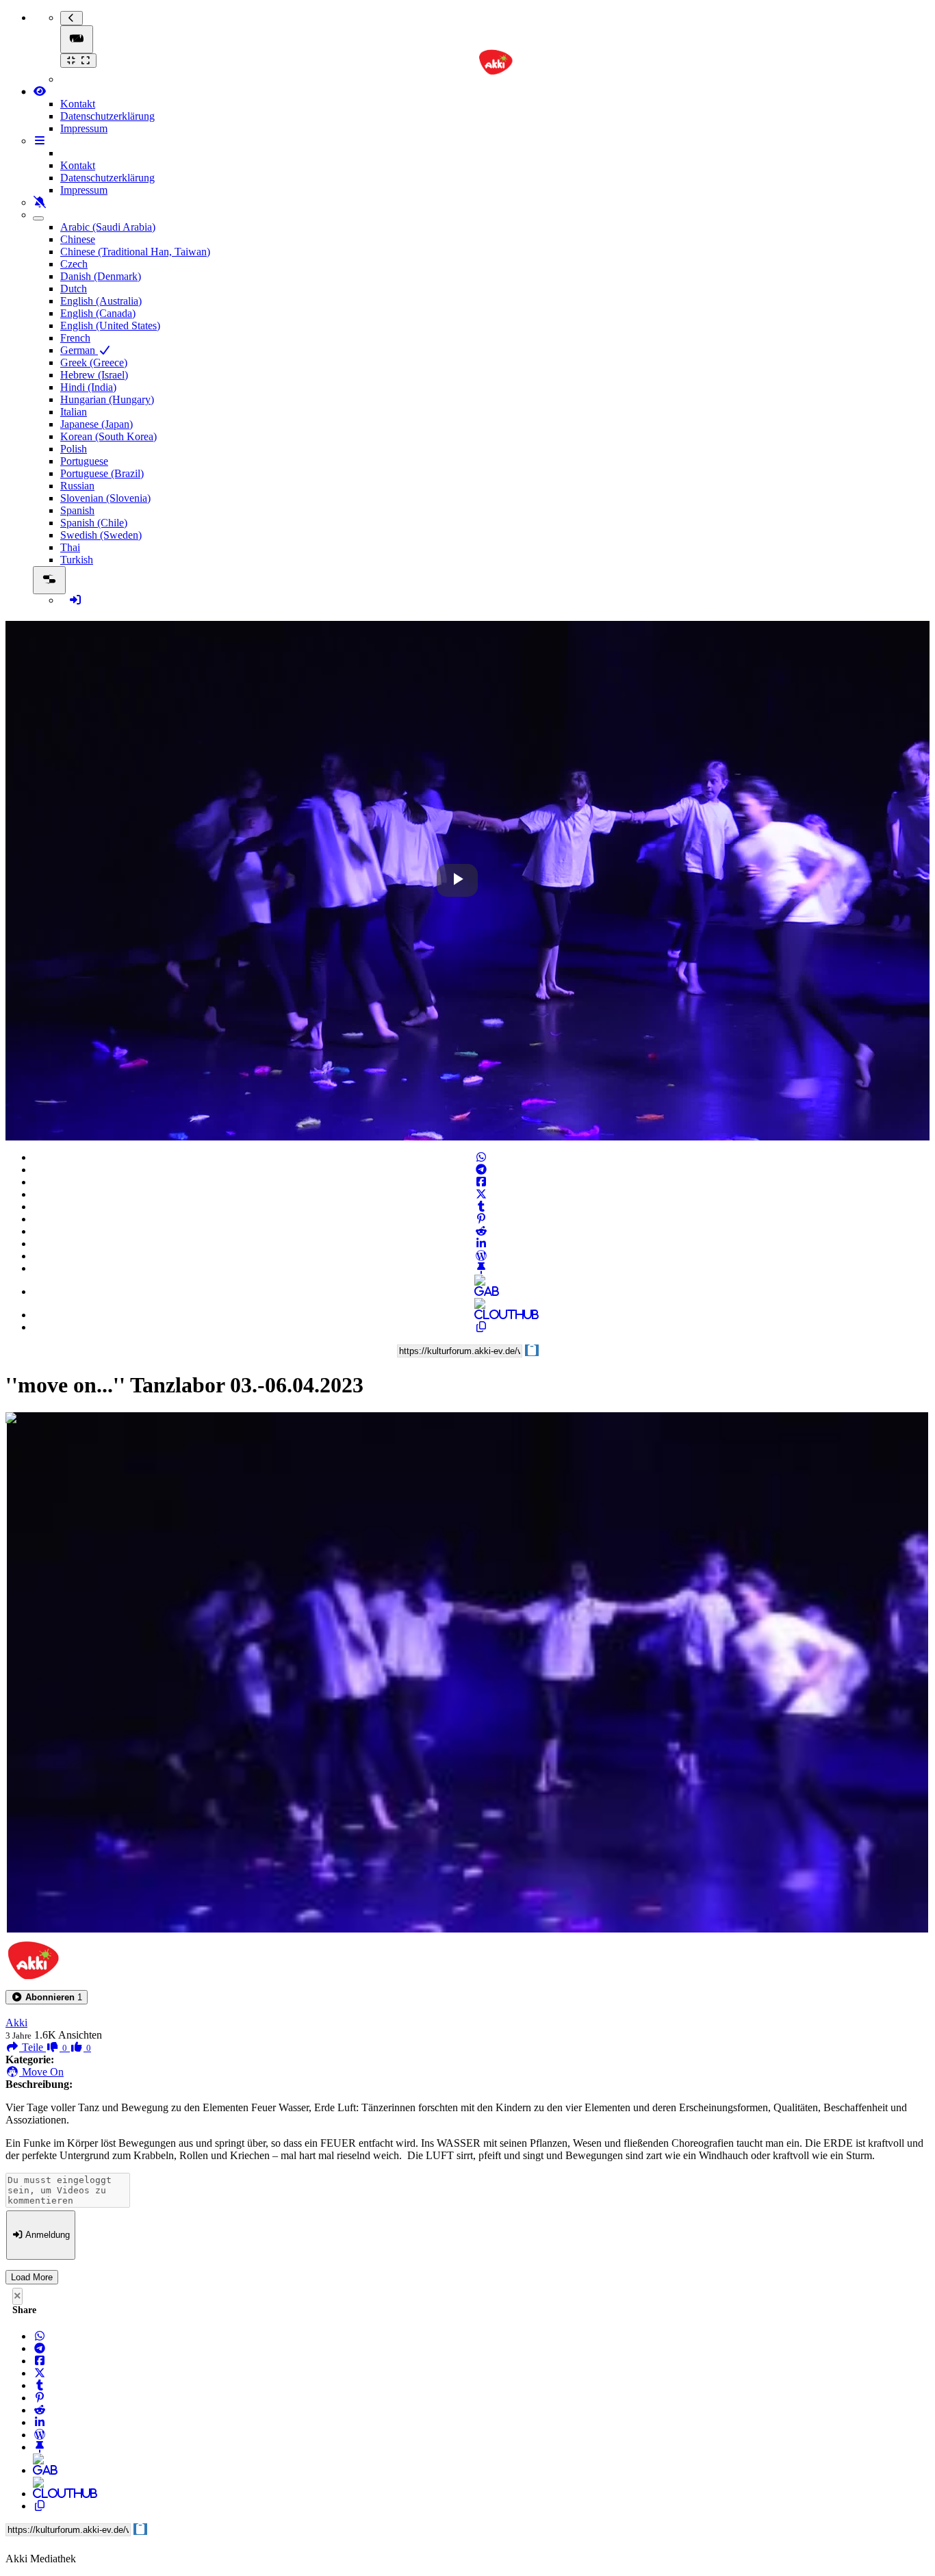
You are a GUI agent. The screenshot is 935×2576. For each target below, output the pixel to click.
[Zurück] (72, 18)
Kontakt (78, 104)
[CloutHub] (481, 1315)
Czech (74, 264)
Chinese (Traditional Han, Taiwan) (135, 252)
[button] (47, 1997)
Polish (74, 449)
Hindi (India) (88, 387)
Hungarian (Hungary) (107, 399)
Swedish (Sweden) (101, 535)
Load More (32, 2277)
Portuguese (84, 461)
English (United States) (110, 326)
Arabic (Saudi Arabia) (108, 227)
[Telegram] (481, 1170)
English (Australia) (101, 301)
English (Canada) (98, 313)
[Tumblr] (481, 1207)
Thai (70, 547)
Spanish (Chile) (94, 523)
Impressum (84, 128)
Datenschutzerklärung (107, 116)
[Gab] (481, 1291)
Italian (74, 412)
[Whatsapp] (481, 1157)
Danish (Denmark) (101, 276)
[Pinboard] (481, 1268)
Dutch (74, 289)
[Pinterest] (481, 1219)
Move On (41, 2072)
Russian (77, 486)
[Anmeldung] (75, 600)
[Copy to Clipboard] (481, 1327)
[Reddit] (481, 1231)
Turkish (77, 560)
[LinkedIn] (481, 1244)
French (75, 338)
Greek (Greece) (94, 362)
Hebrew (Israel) (94, 375)
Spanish (77, 510)
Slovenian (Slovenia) (105, 498)
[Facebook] (481, 1182)
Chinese (78, 239)
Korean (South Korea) (108, 436)
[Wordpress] (481, 1256)
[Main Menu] (77, 39)
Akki (16, 2023)
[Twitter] (481, 1194)
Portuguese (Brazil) (102, 473)
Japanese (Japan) (97, 424)
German (79, 350)
